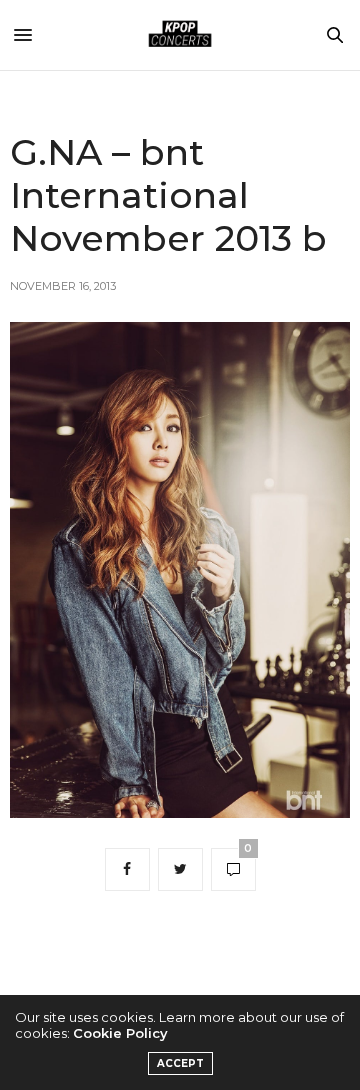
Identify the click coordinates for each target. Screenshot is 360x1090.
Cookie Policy (120, 1033)
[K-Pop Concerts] (180, 35)
